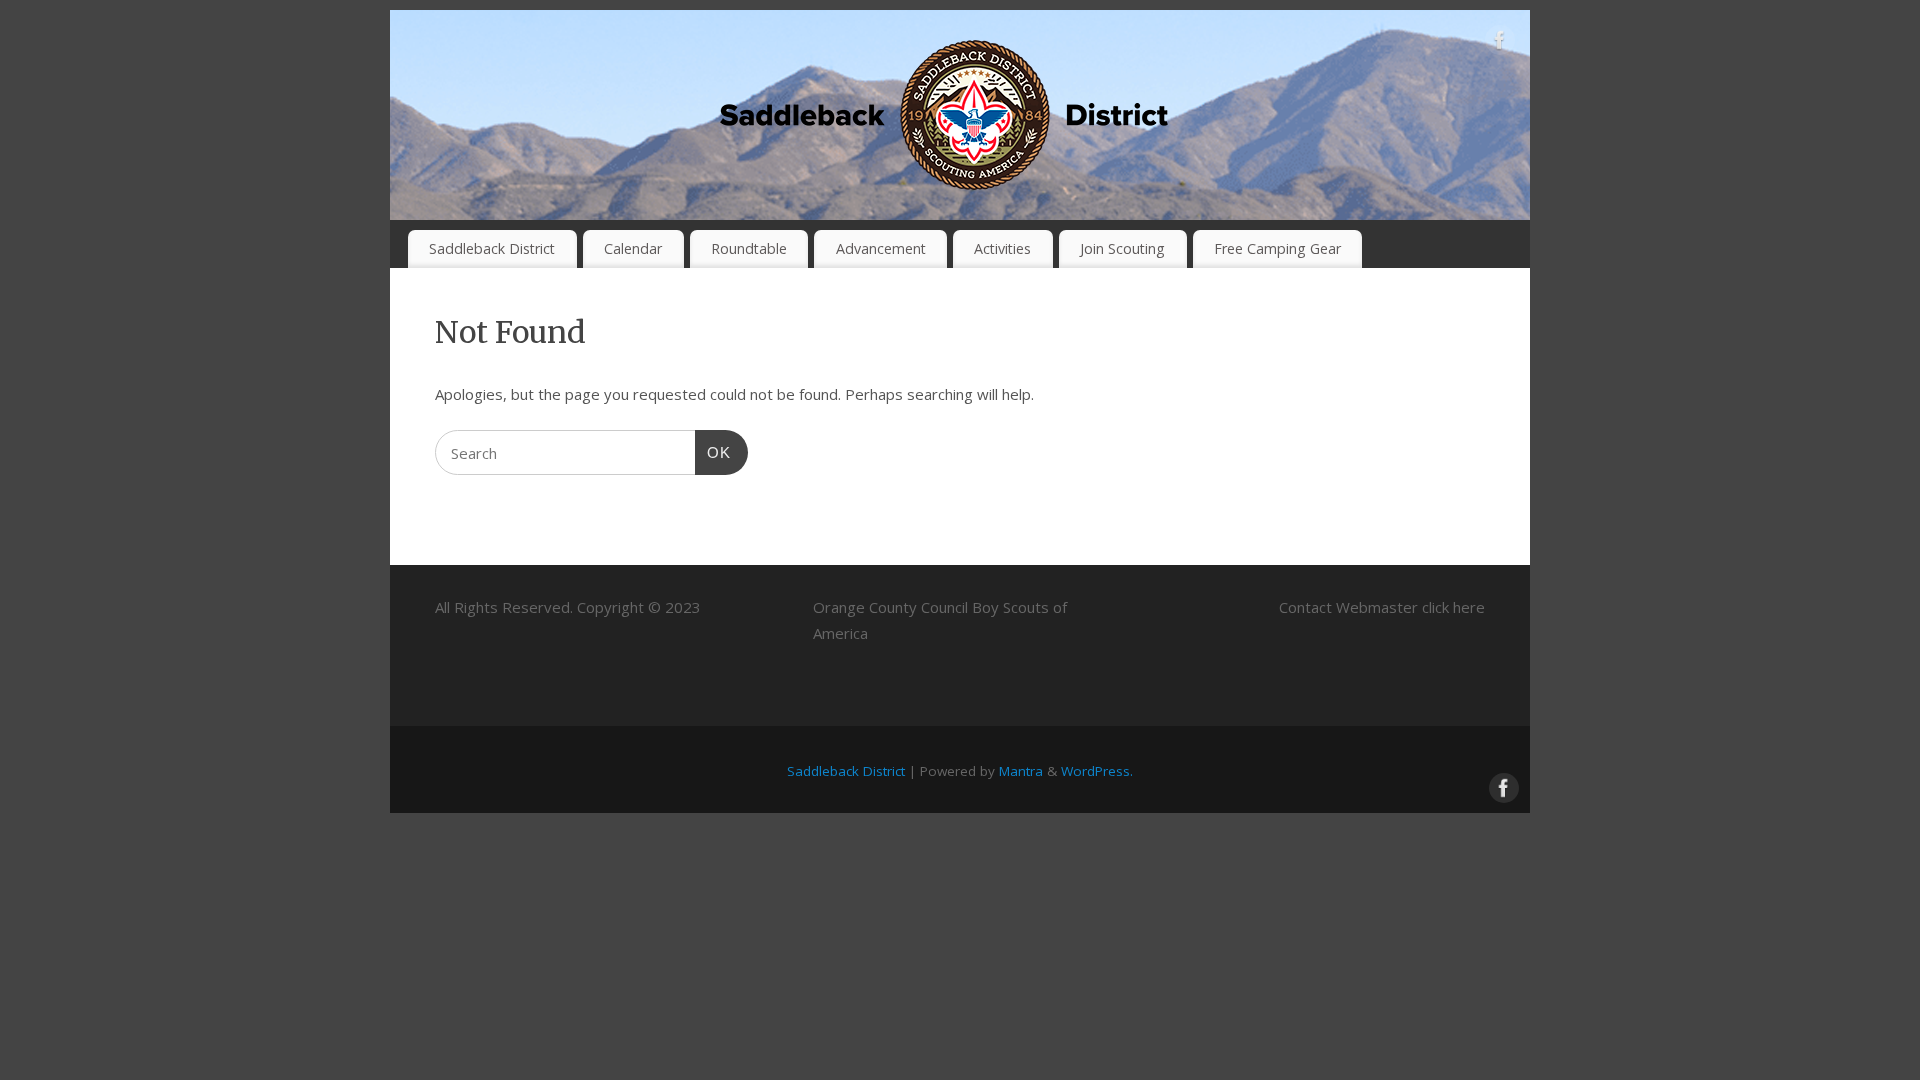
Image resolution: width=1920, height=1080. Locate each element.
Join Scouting (1122, 248)
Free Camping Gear (1277, 248)
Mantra (1021, 771)
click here (1453, 607)
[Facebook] (1500, 44)
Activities (1002, 248)
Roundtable (749, 248)
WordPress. (1097, 771)
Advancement (881, 248)
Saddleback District (492, 248)
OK (713, 452)
